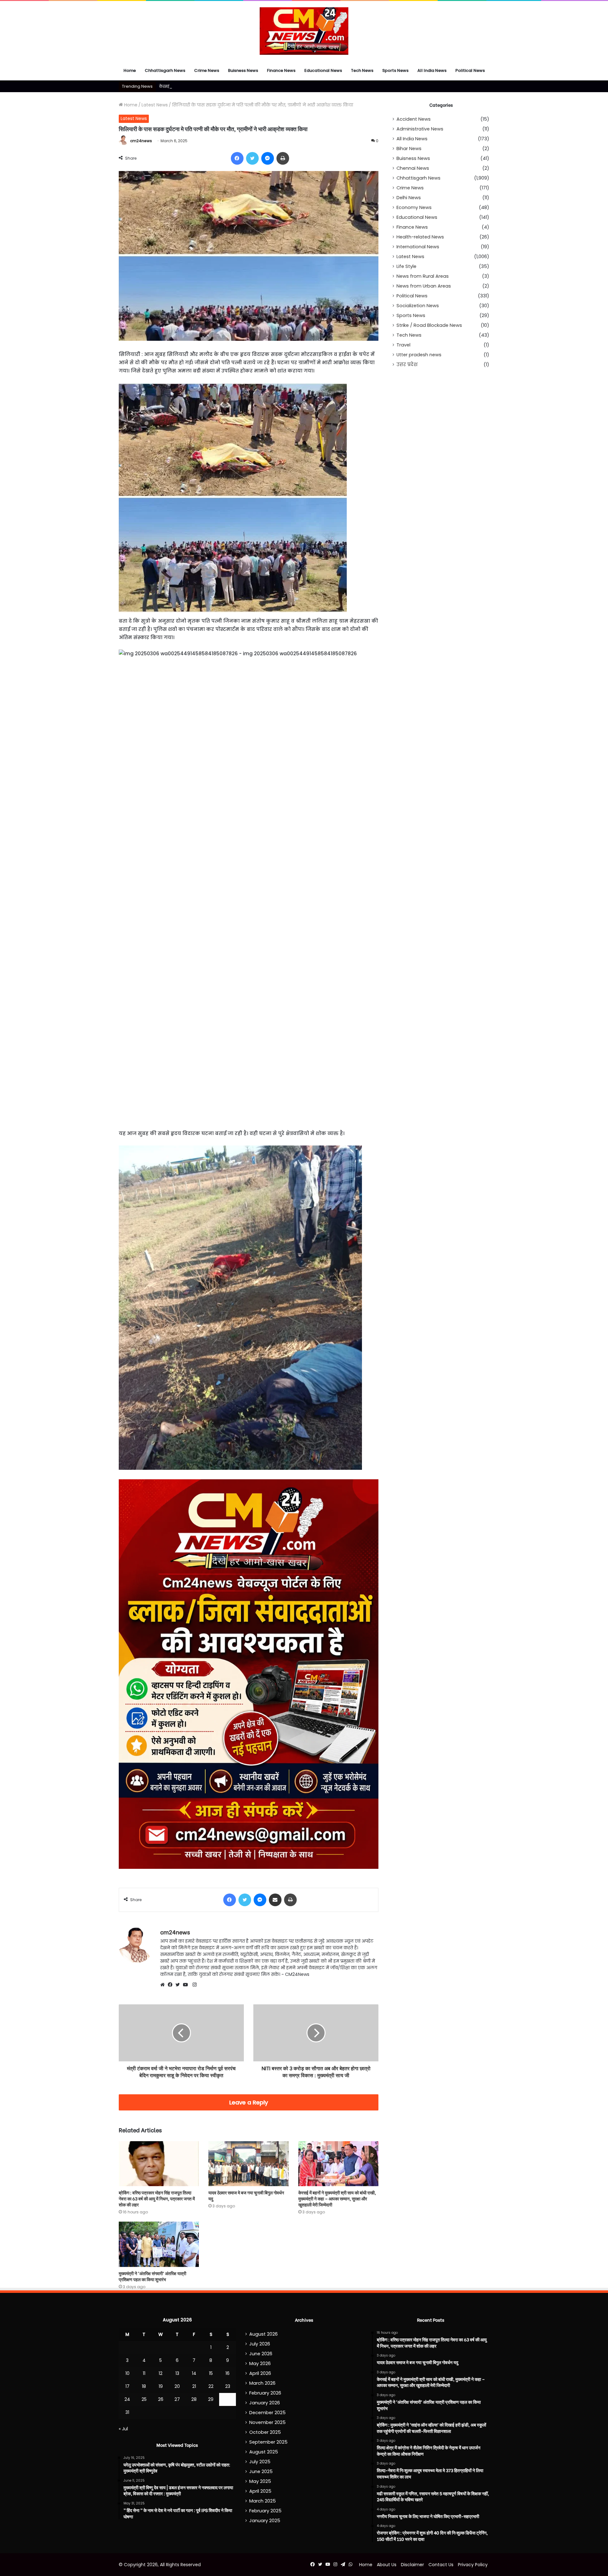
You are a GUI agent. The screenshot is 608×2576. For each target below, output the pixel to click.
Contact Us (441, 2565)
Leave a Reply (249, 2102)
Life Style (406, 266)
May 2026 (260, 2363)
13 (177, 2373)
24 (127, 2399)
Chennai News (413, 168)
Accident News (414, 119)
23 (228, 2386)
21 (194, 2386)
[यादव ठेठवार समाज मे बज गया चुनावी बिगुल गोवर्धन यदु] (248, 2164)
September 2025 (268, 2442)
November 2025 (267, 2422)
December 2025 (267, 2413)
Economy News (414, 207)
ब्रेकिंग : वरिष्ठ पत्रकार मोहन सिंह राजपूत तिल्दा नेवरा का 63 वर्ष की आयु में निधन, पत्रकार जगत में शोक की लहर (157, 2198)
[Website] (164, 1985)
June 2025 (261, 2471)
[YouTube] (187, 1985)
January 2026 (265, 2403)
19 (161, 2386)
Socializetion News (418, 306)
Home (130, 70)
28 (194, 2399)
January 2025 (265, 2521)
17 (127, 2386)
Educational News (323, 70)
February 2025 (265, 2511)
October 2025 (265, 2432)
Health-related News (420, 237)
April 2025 (260, 2491)
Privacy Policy (473, 2565)
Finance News (281, 70)
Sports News (395, 70)
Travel (403, 345)
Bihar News (409, 149)
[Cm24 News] (304, 31)
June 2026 (261, 2354)
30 (228, 2399)
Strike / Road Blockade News (429, 325)
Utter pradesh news (419, 355)
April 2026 (260, 2373)
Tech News (362, 70)
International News (418, 247)
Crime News (207, 70)
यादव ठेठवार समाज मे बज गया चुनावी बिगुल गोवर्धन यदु (246, 2195)
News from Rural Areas (423, 276)
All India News (432, 70)
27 (177, 2399)
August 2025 (264, 2452)
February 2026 (265, 2393)
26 (161, 2399)
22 (211, 2386)
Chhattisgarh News (165, 70)
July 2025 (260, 2462)
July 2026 (260, 2344)
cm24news (141, 141)
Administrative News (420, 129)
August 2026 (263, 2334)
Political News (470, 70)
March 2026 (262, 2383)
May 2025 (260, 2481)
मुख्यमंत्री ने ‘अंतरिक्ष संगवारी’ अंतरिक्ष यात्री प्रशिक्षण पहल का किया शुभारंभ (152, 2276)
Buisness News (243, 70)
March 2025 (263, 2501)
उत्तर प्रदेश (407, 365)
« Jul (123, 2429)
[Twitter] (179, 1985)
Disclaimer (412, 2565)
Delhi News (409, 198)
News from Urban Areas (424, 286)
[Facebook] (172, 1985)
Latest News (155, 105)
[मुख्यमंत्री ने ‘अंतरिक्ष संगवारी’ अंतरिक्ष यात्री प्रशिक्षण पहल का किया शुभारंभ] (159, 2244)
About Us (387, 2565)
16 (228, 2373)
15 (211, 2373)
